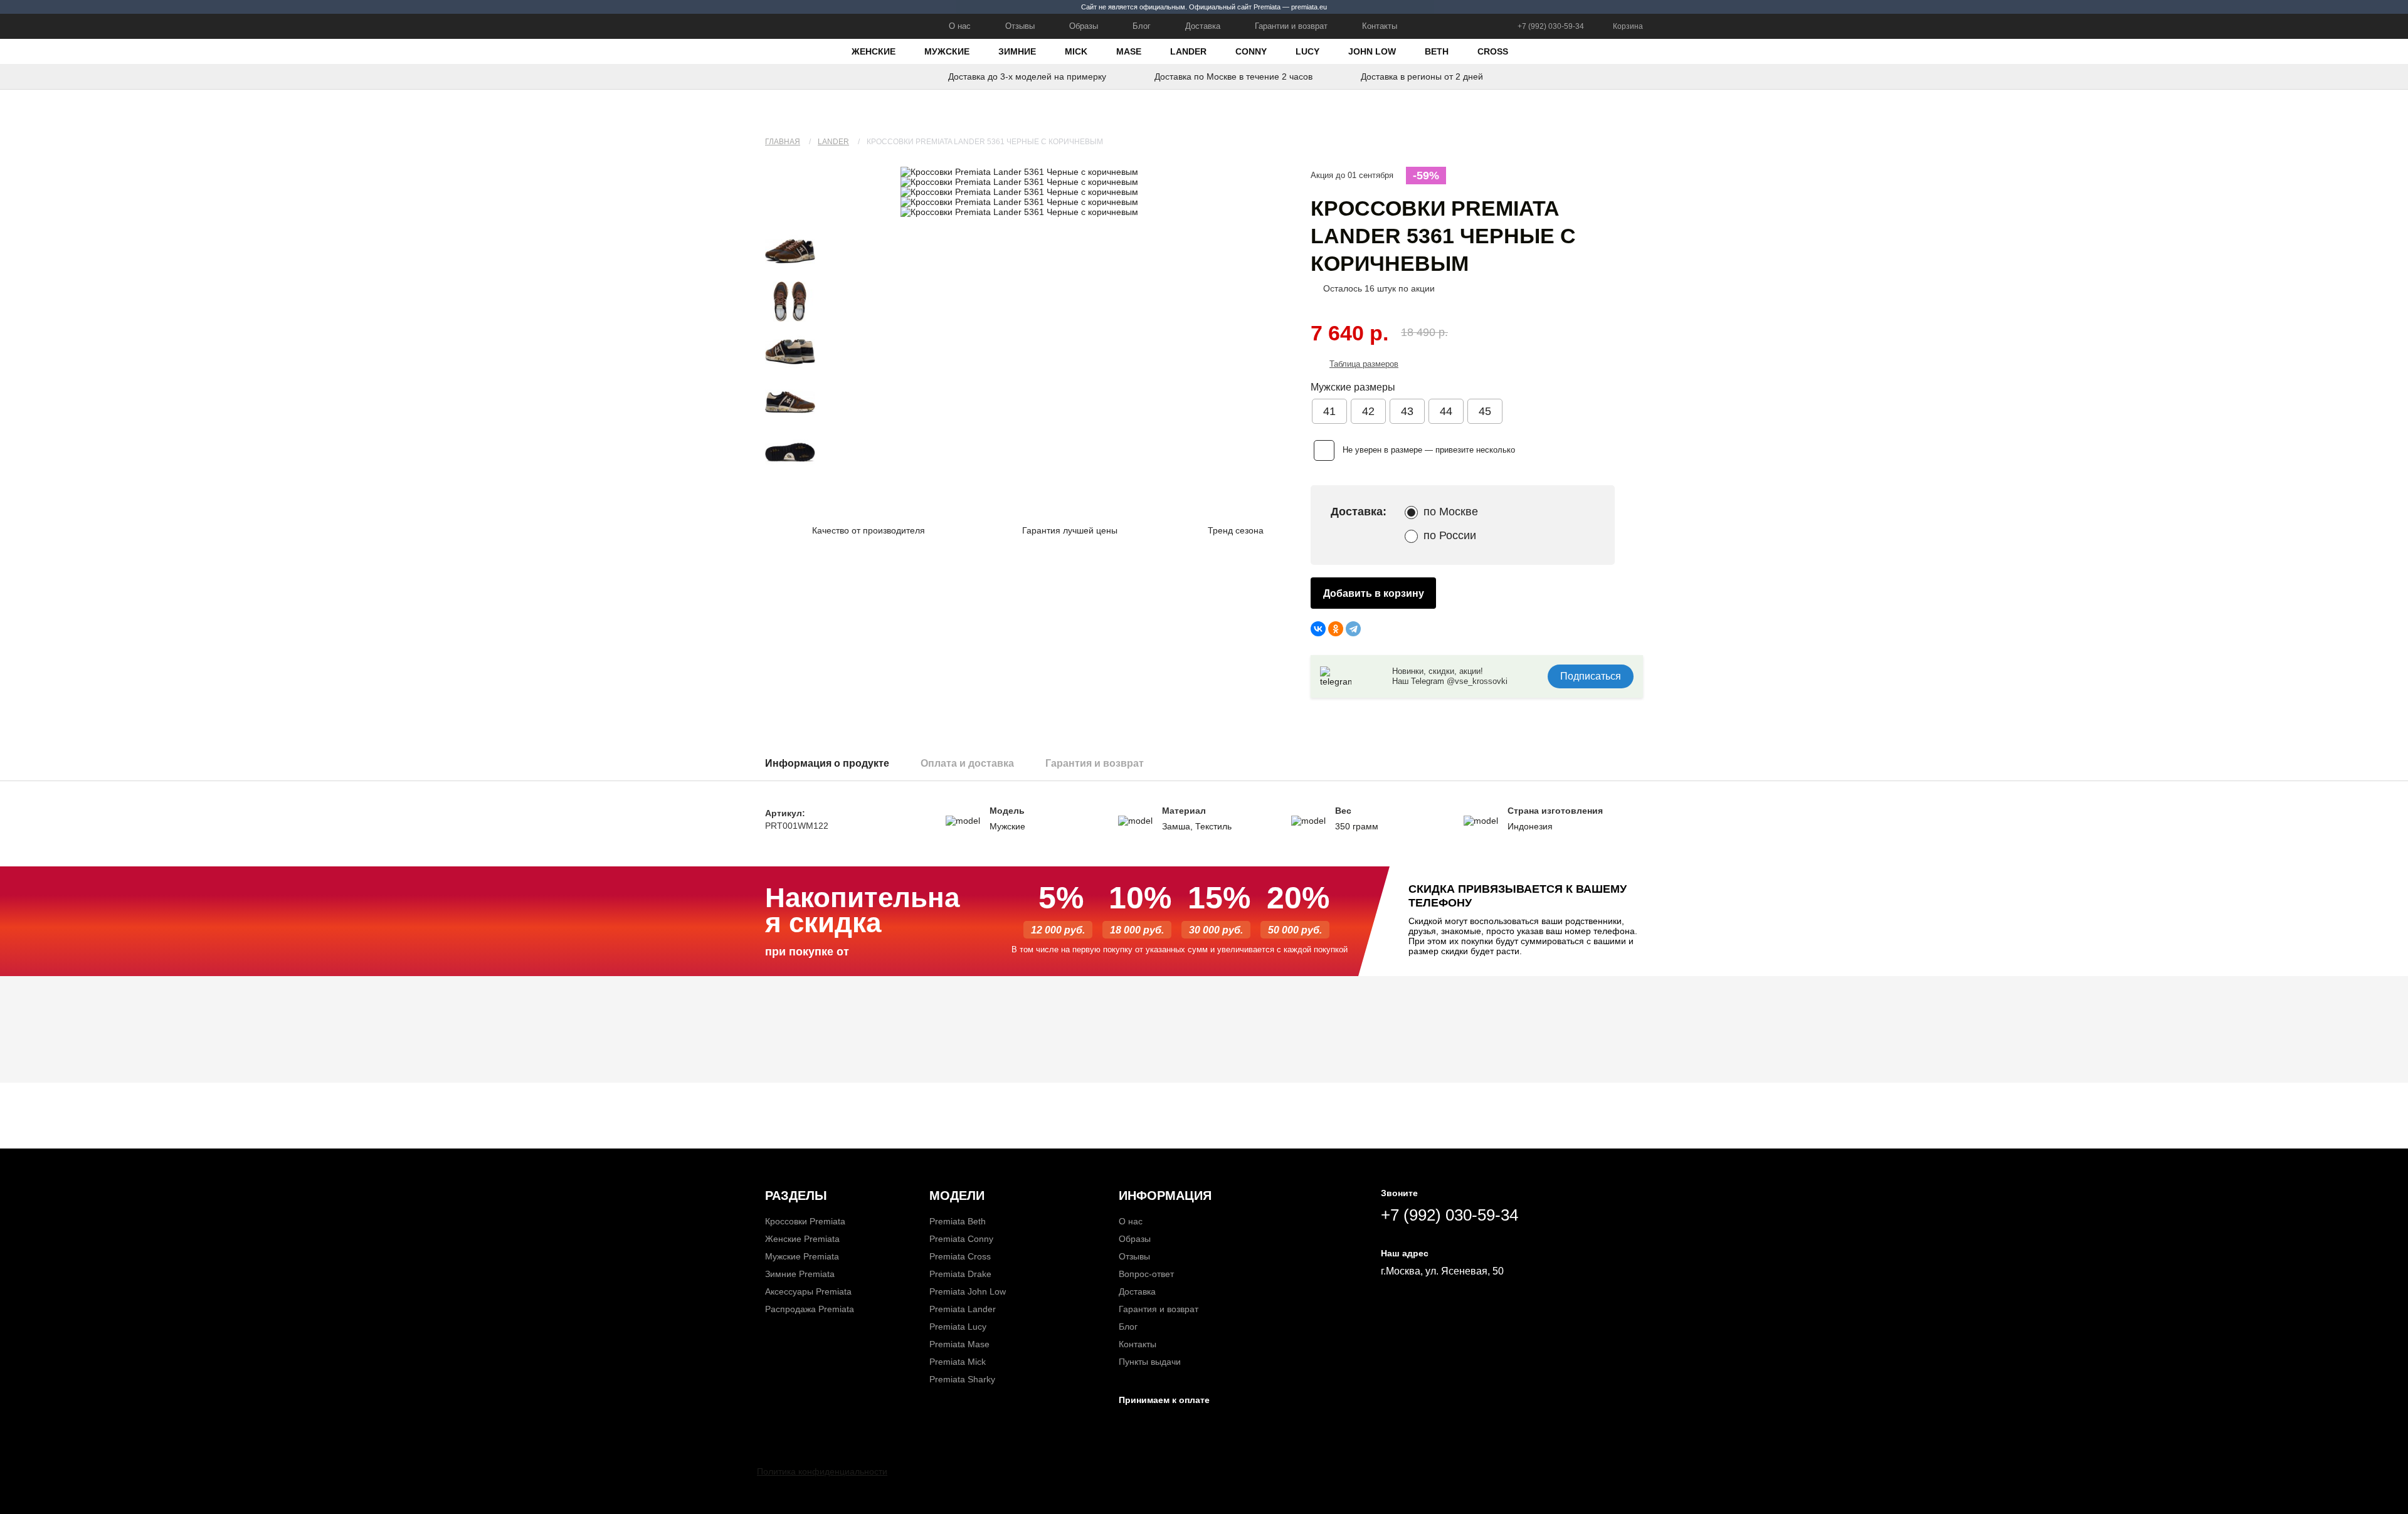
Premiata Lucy (958, 1327)
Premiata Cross (960, 1256)
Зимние (1017, 51)
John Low (1372, 51)
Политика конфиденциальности (822, 1471)
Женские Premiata (802, 1239)
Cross (1493, 51)
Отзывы (1020, 26)
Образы (1084, 26)
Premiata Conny (961, 1239)
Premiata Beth (958, 1221)
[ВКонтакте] (1318, 629)
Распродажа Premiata (810, 1309)
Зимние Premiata (800, 1274)
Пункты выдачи (1150, 1362)
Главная (783, 142)
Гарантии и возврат (1291, 26)
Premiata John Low (968, 1291)
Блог (1142, 26)
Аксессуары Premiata (808, 1291)
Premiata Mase (959, 1344)
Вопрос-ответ (1146, 1274)
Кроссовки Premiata (805, 1221)
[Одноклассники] (1336, 629)
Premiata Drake (960, 1274)
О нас (960, 26)
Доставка (1203, 26)
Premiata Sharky (962, 1379)
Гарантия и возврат (1159, 1309)
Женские (874, 51)
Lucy (1307, 51)
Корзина (1628, 26)
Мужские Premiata (802, 1256)
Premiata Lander (963, 1309)
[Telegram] (1353, 629)
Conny (1251, 51)
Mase (1129, 51)
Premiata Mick (958, 1362)
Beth (1437, 51)
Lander (1188, 51)
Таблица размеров (1364, 364)
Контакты (1380, 26)
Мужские (947, 51)
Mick (1076, 51)
